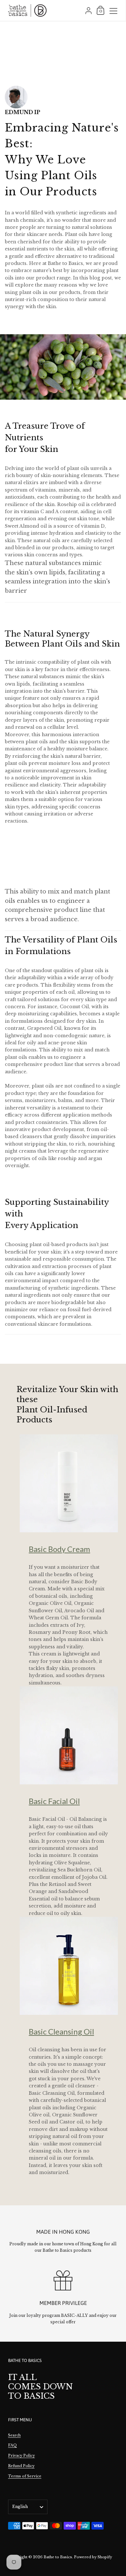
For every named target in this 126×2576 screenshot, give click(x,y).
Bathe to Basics (58, 2557)
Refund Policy (21, 2466)
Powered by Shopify (93, 2557)
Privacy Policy (21, 2455)
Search (14, 2435)
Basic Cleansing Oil (61, 2031)
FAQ (12, 2445)
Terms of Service (25, 2476)
